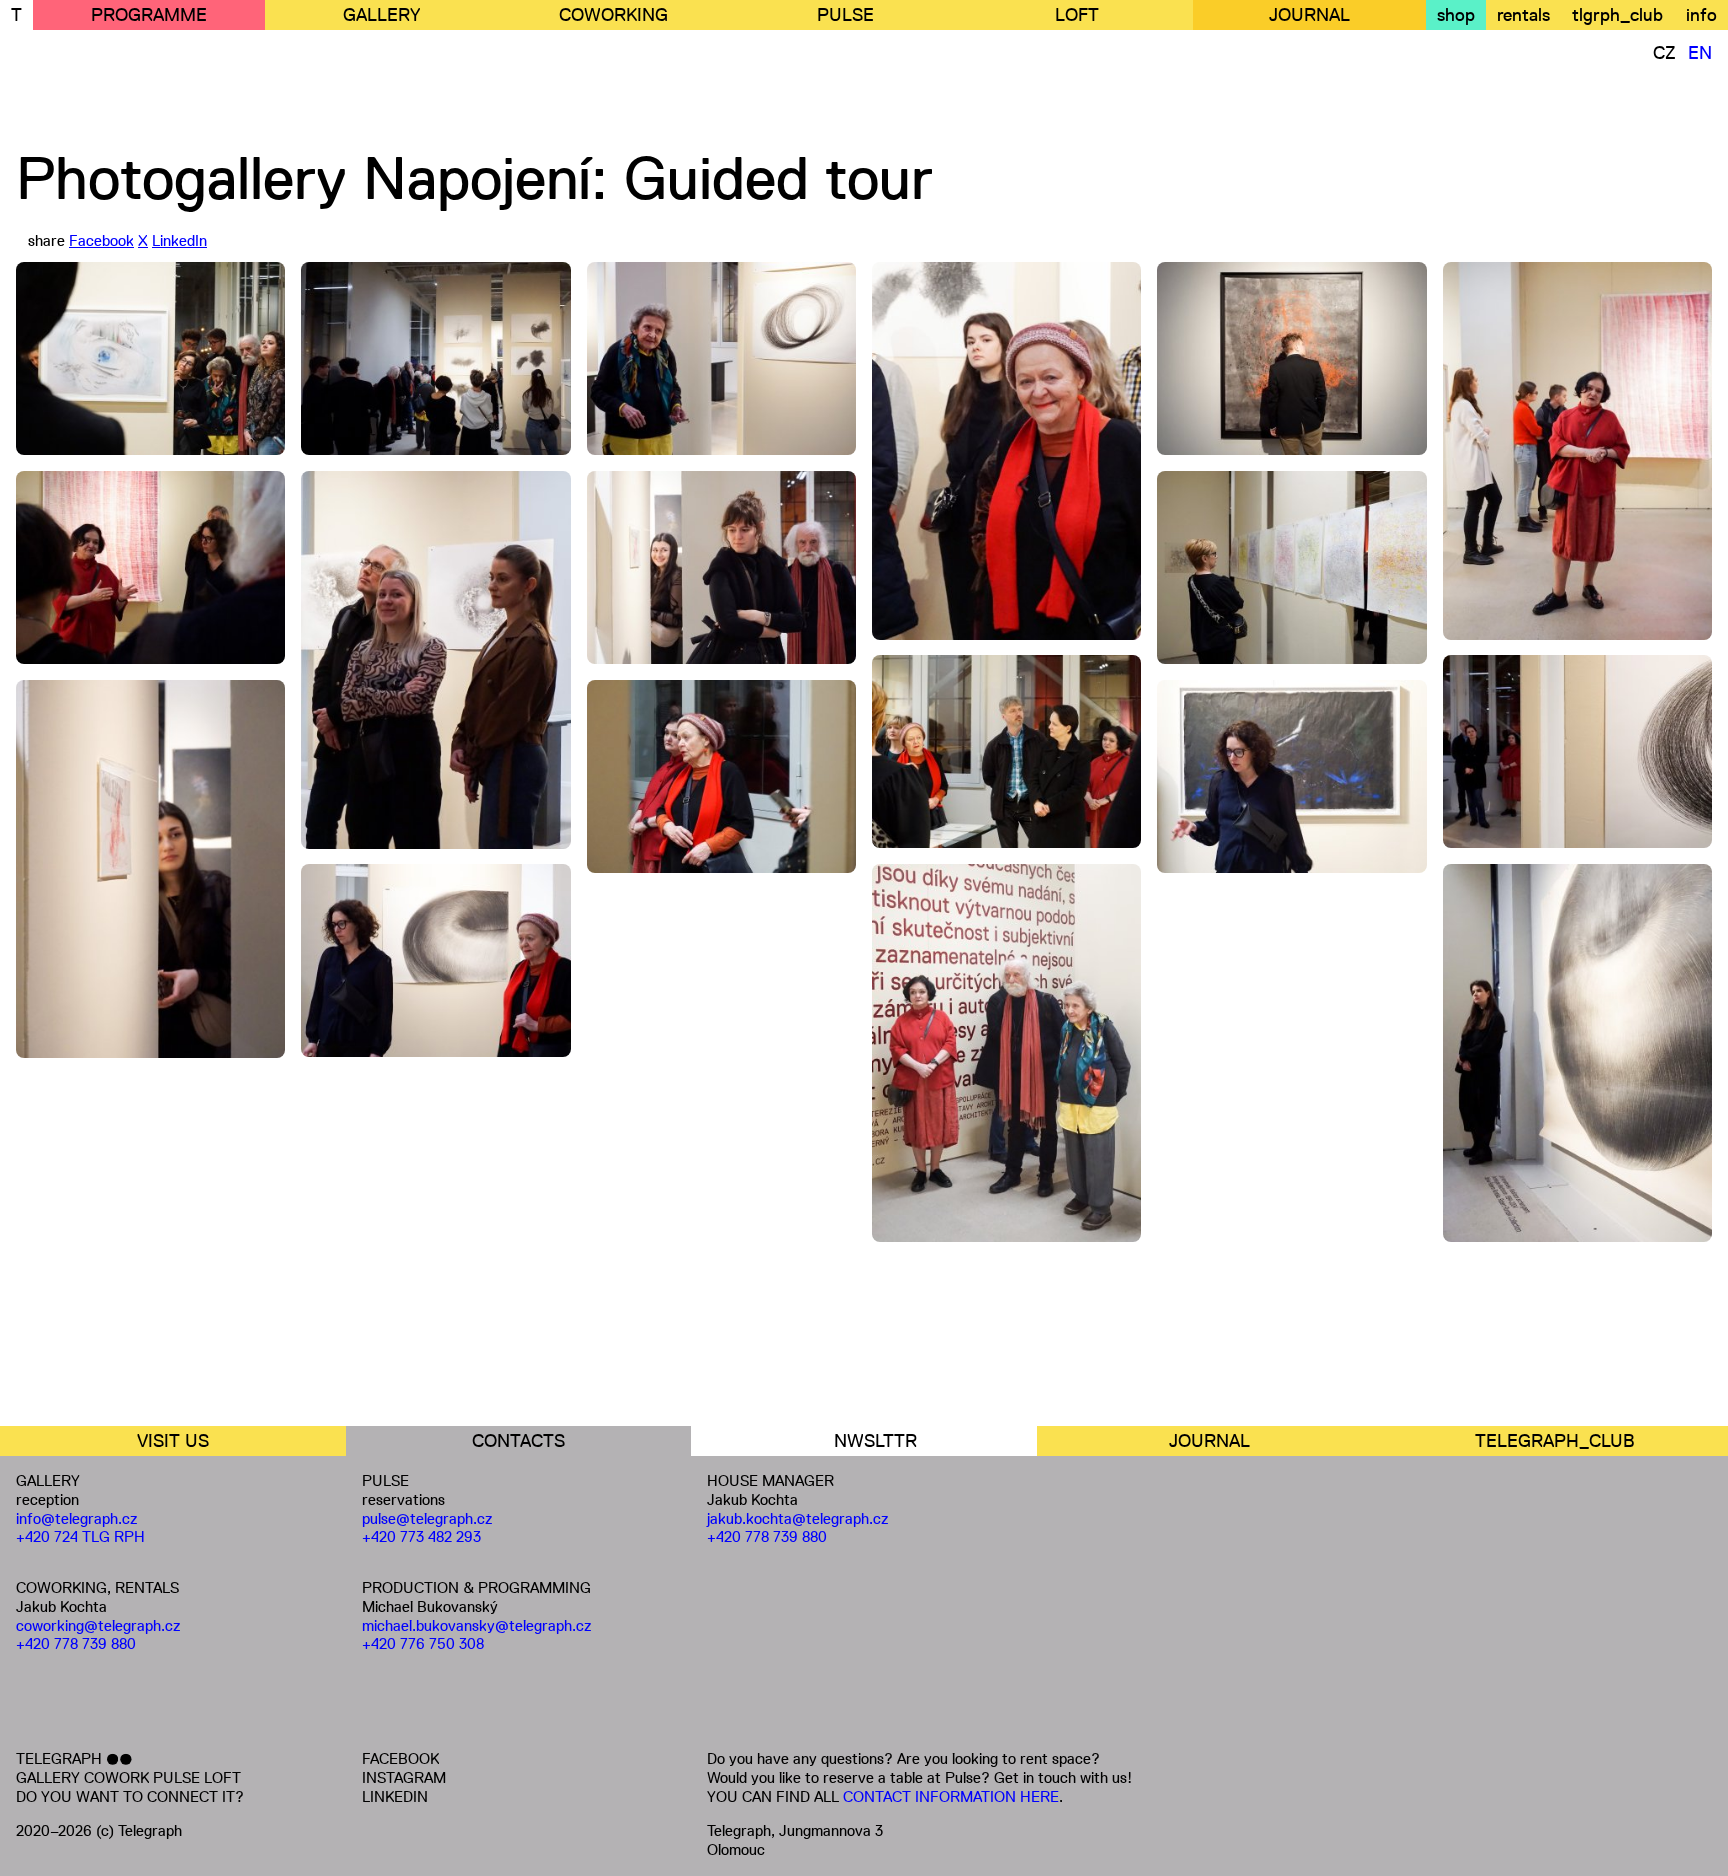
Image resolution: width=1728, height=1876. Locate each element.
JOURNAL (1309, 15)
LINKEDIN (395, 1796)
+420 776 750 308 (423, 1643)
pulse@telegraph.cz (427, 1518)
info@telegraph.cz (77, 1518)
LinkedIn (179, 240)
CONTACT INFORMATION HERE (951, 1796)
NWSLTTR (875, 1441)
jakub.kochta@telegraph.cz (798, 1518)
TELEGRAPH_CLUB (1555, 1441)
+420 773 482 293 (421, 1536)
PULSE (845, 15)
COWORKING (613, 15)
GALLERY (381, 15)
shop (1456, 15)
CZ (1664, 53)
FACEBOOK (400, 1758)
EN (1700, 53)
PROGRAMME (149, 15)
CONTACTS (518, 1441)
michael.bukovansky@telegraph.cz (477, 1625)
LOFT (1077, 15)
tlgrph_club (1617, 15)
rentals (1523, 15)
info (1701, 15)
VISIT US (173, 1441)
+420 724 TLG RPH (80, 1536)
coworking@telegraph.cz (98, 1625)
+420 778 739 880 (76, 1643)
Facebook (101, 240)
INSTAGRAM (404, 1777)
